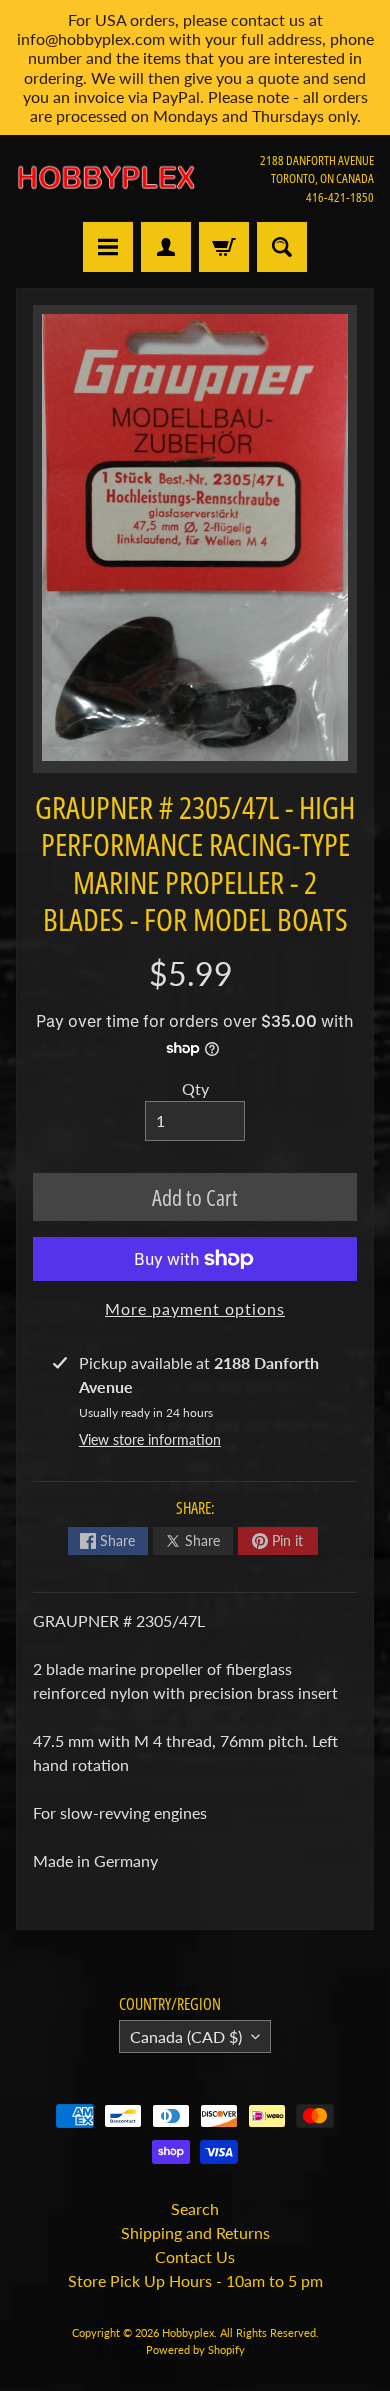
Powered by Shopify (195, 2349)
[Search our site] (282, 247)
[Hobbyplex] (105, 178)
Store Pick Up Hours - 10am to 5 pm (195, 2280)
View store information (150, 1439)
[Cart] (224, 247)
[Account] (166, 247)
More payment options (195, 1308)
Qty (195, 1088)
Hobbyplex (188, 2332)
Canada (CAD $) (186, 2036)
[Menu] (108, 247)
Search (195, 2208)
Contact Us (195, 2256)
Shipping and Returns (195, 2232)
